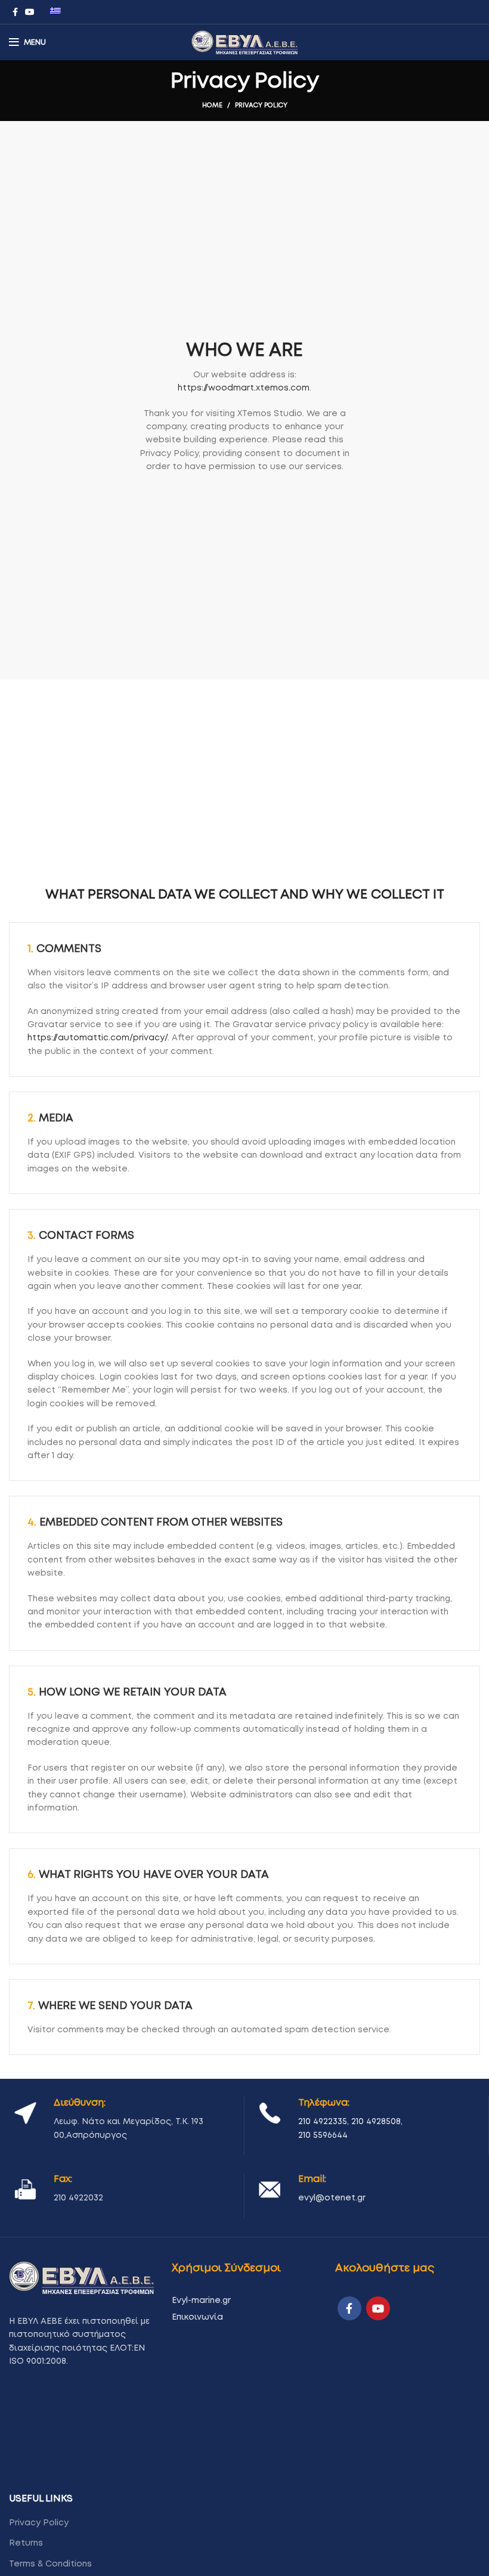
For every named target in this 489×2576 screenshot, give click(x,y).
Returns (26, 2543)
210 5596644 (323, 2135)
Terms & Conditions (50, 2564)
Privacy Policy (39, 2523)
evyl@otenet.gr (332, 2198)
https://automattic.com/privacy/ (98, 1038)
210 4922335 (323, 2122)
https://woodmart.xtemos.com (244, 388)
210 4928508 (376, 2122)
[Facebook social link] (15, 12)
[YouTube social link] (30, 12)
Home (212, 105)
